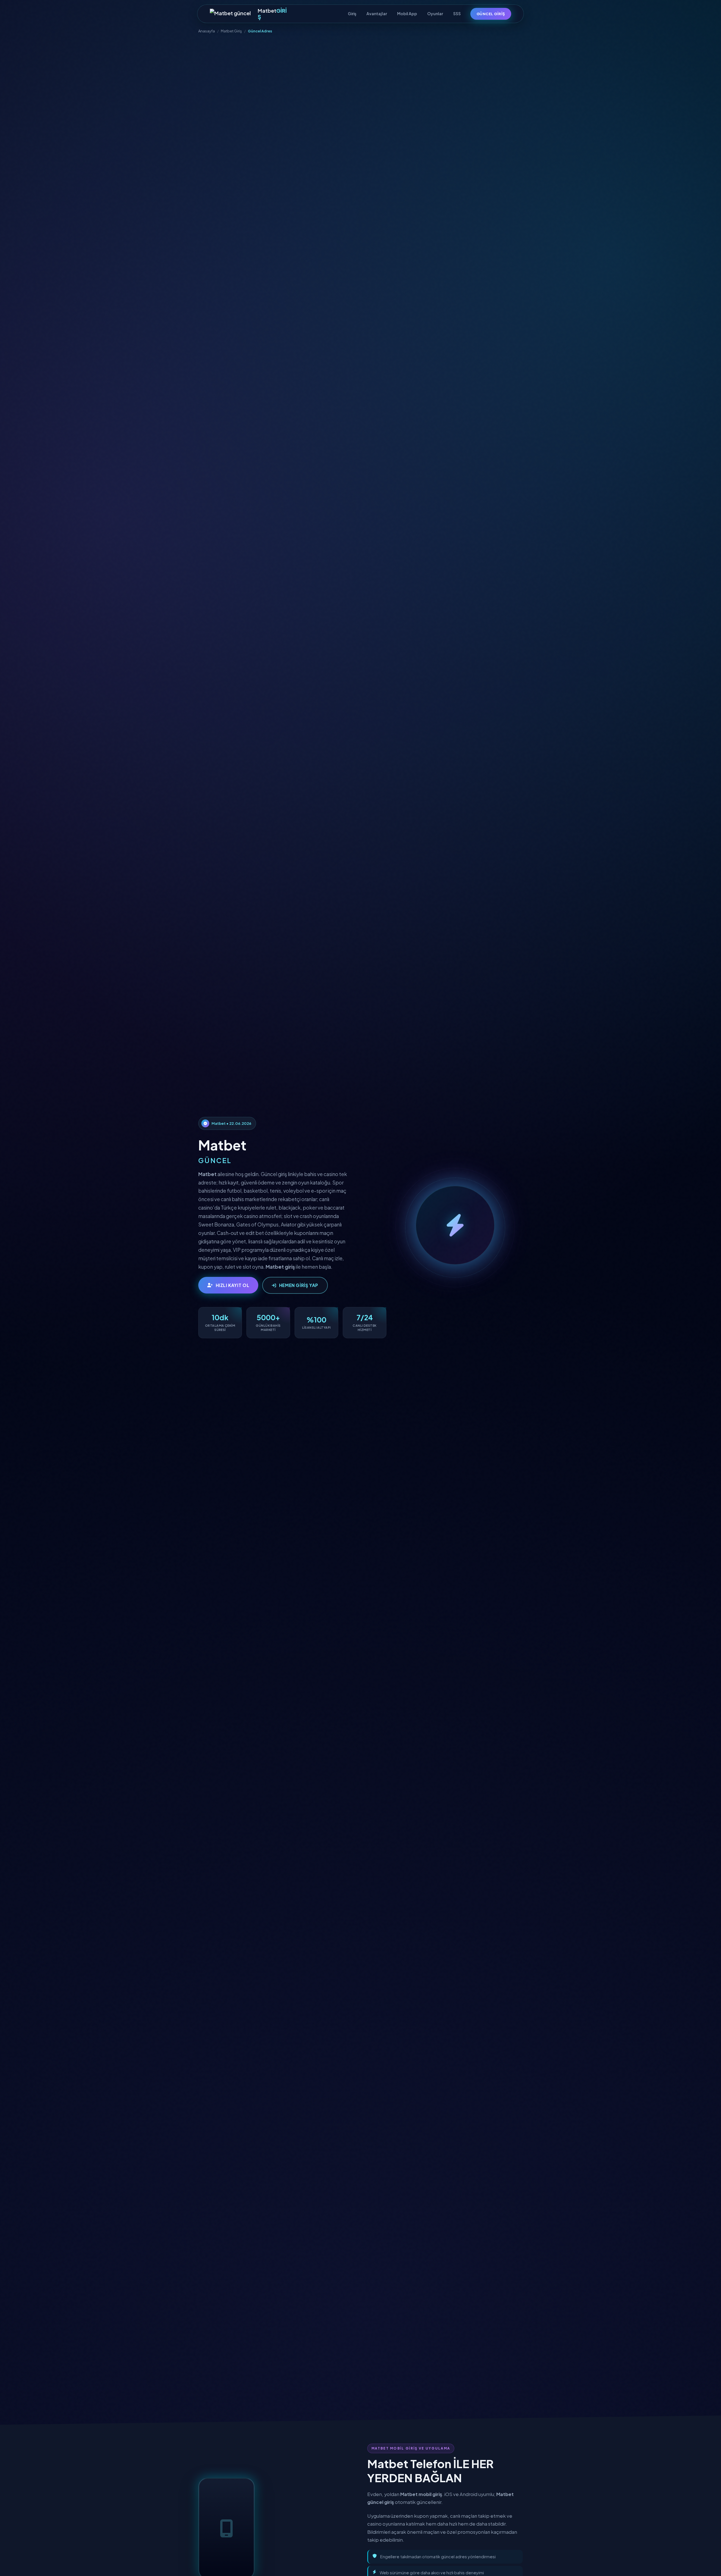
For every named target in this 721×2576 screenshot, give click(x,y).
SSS (457, 14)
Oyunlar (435, 14)
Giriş (352, 14)
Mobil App (407, 14)
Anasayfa (207, 31)
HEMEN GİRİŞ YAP (299, 1285)
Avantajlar (377, 14)
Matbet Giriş (231, 31)
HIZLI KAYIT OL (233, 1285)
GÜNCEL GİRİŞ (491, 14)
